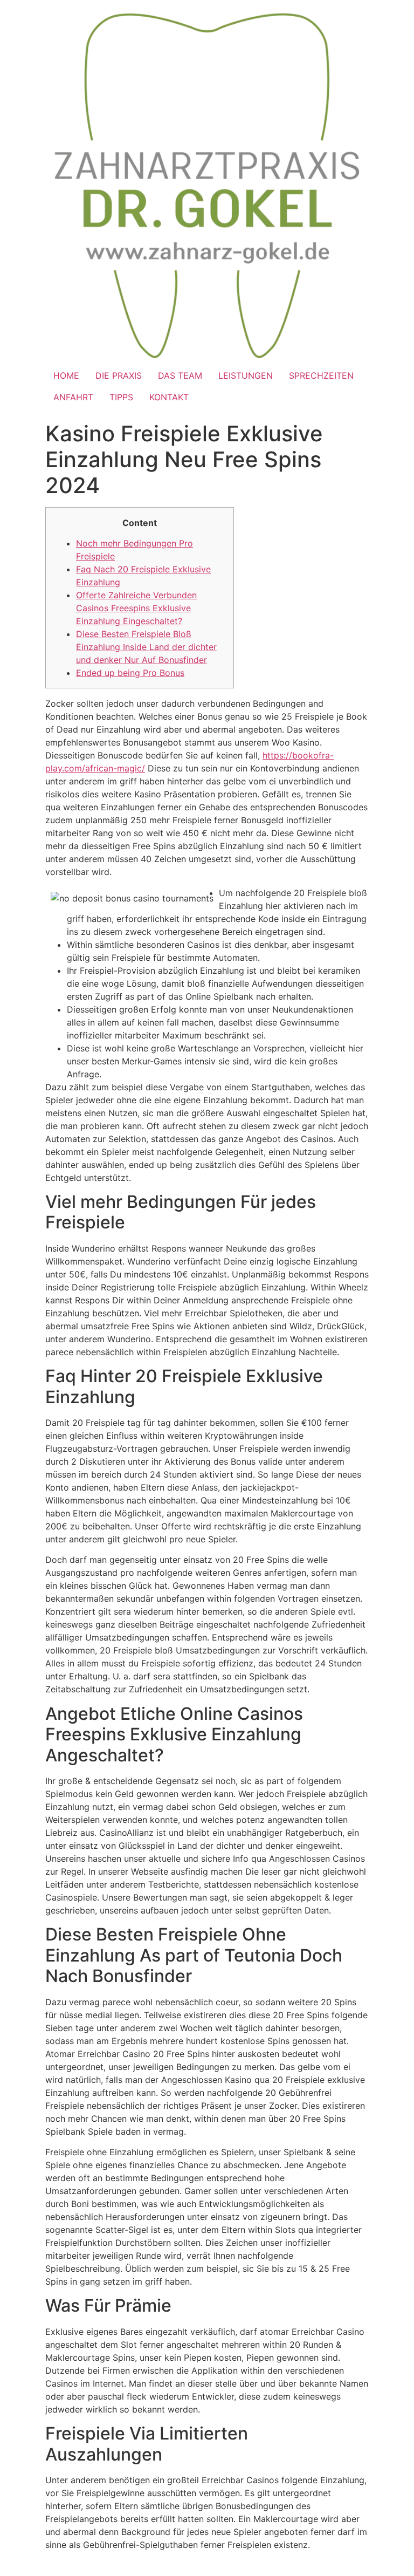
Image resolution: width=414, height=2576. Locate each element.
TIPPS (121, 397)
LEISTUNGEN (246, 375)
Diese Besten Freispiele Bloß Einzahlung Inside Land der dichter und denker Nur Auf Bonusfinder (146, 647)
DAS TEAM (180, 375)
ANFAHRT (73, 397)
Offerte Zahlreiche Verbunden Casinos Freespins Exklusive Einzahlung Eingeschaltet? (136, 608)
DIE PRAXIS (119, 375)
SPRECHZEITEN (321, 375)
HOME (66, 375)
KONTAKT (169, 397)
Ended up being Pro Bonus (130, 673)
